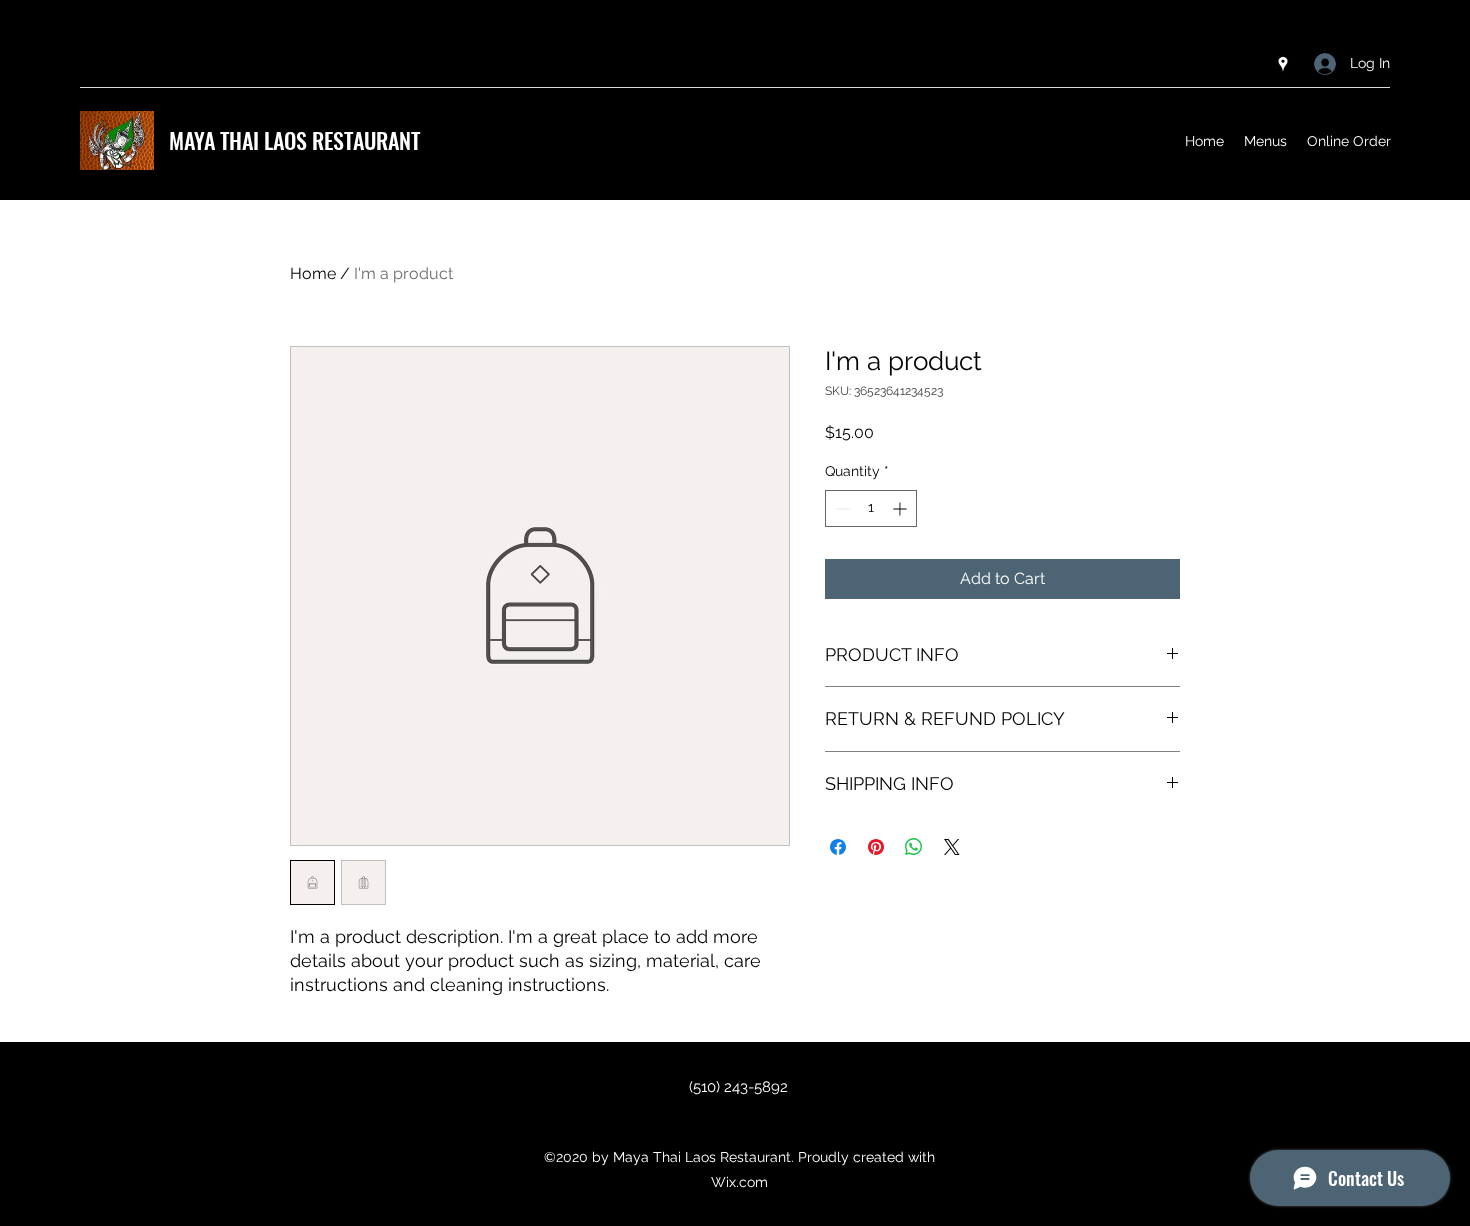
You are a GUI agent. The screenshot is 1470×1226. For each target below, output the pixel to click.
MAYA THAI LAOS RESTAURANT (294, 140)
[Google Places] (1283, 64)
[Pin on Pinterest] (876, 847)
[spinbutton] (871, 508)
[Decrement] (840, 508)
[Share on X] (952, 847)
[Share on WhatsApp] (914, 847)
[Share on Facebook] (838, 847)
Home (313, 273)
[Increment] (901, 508)
